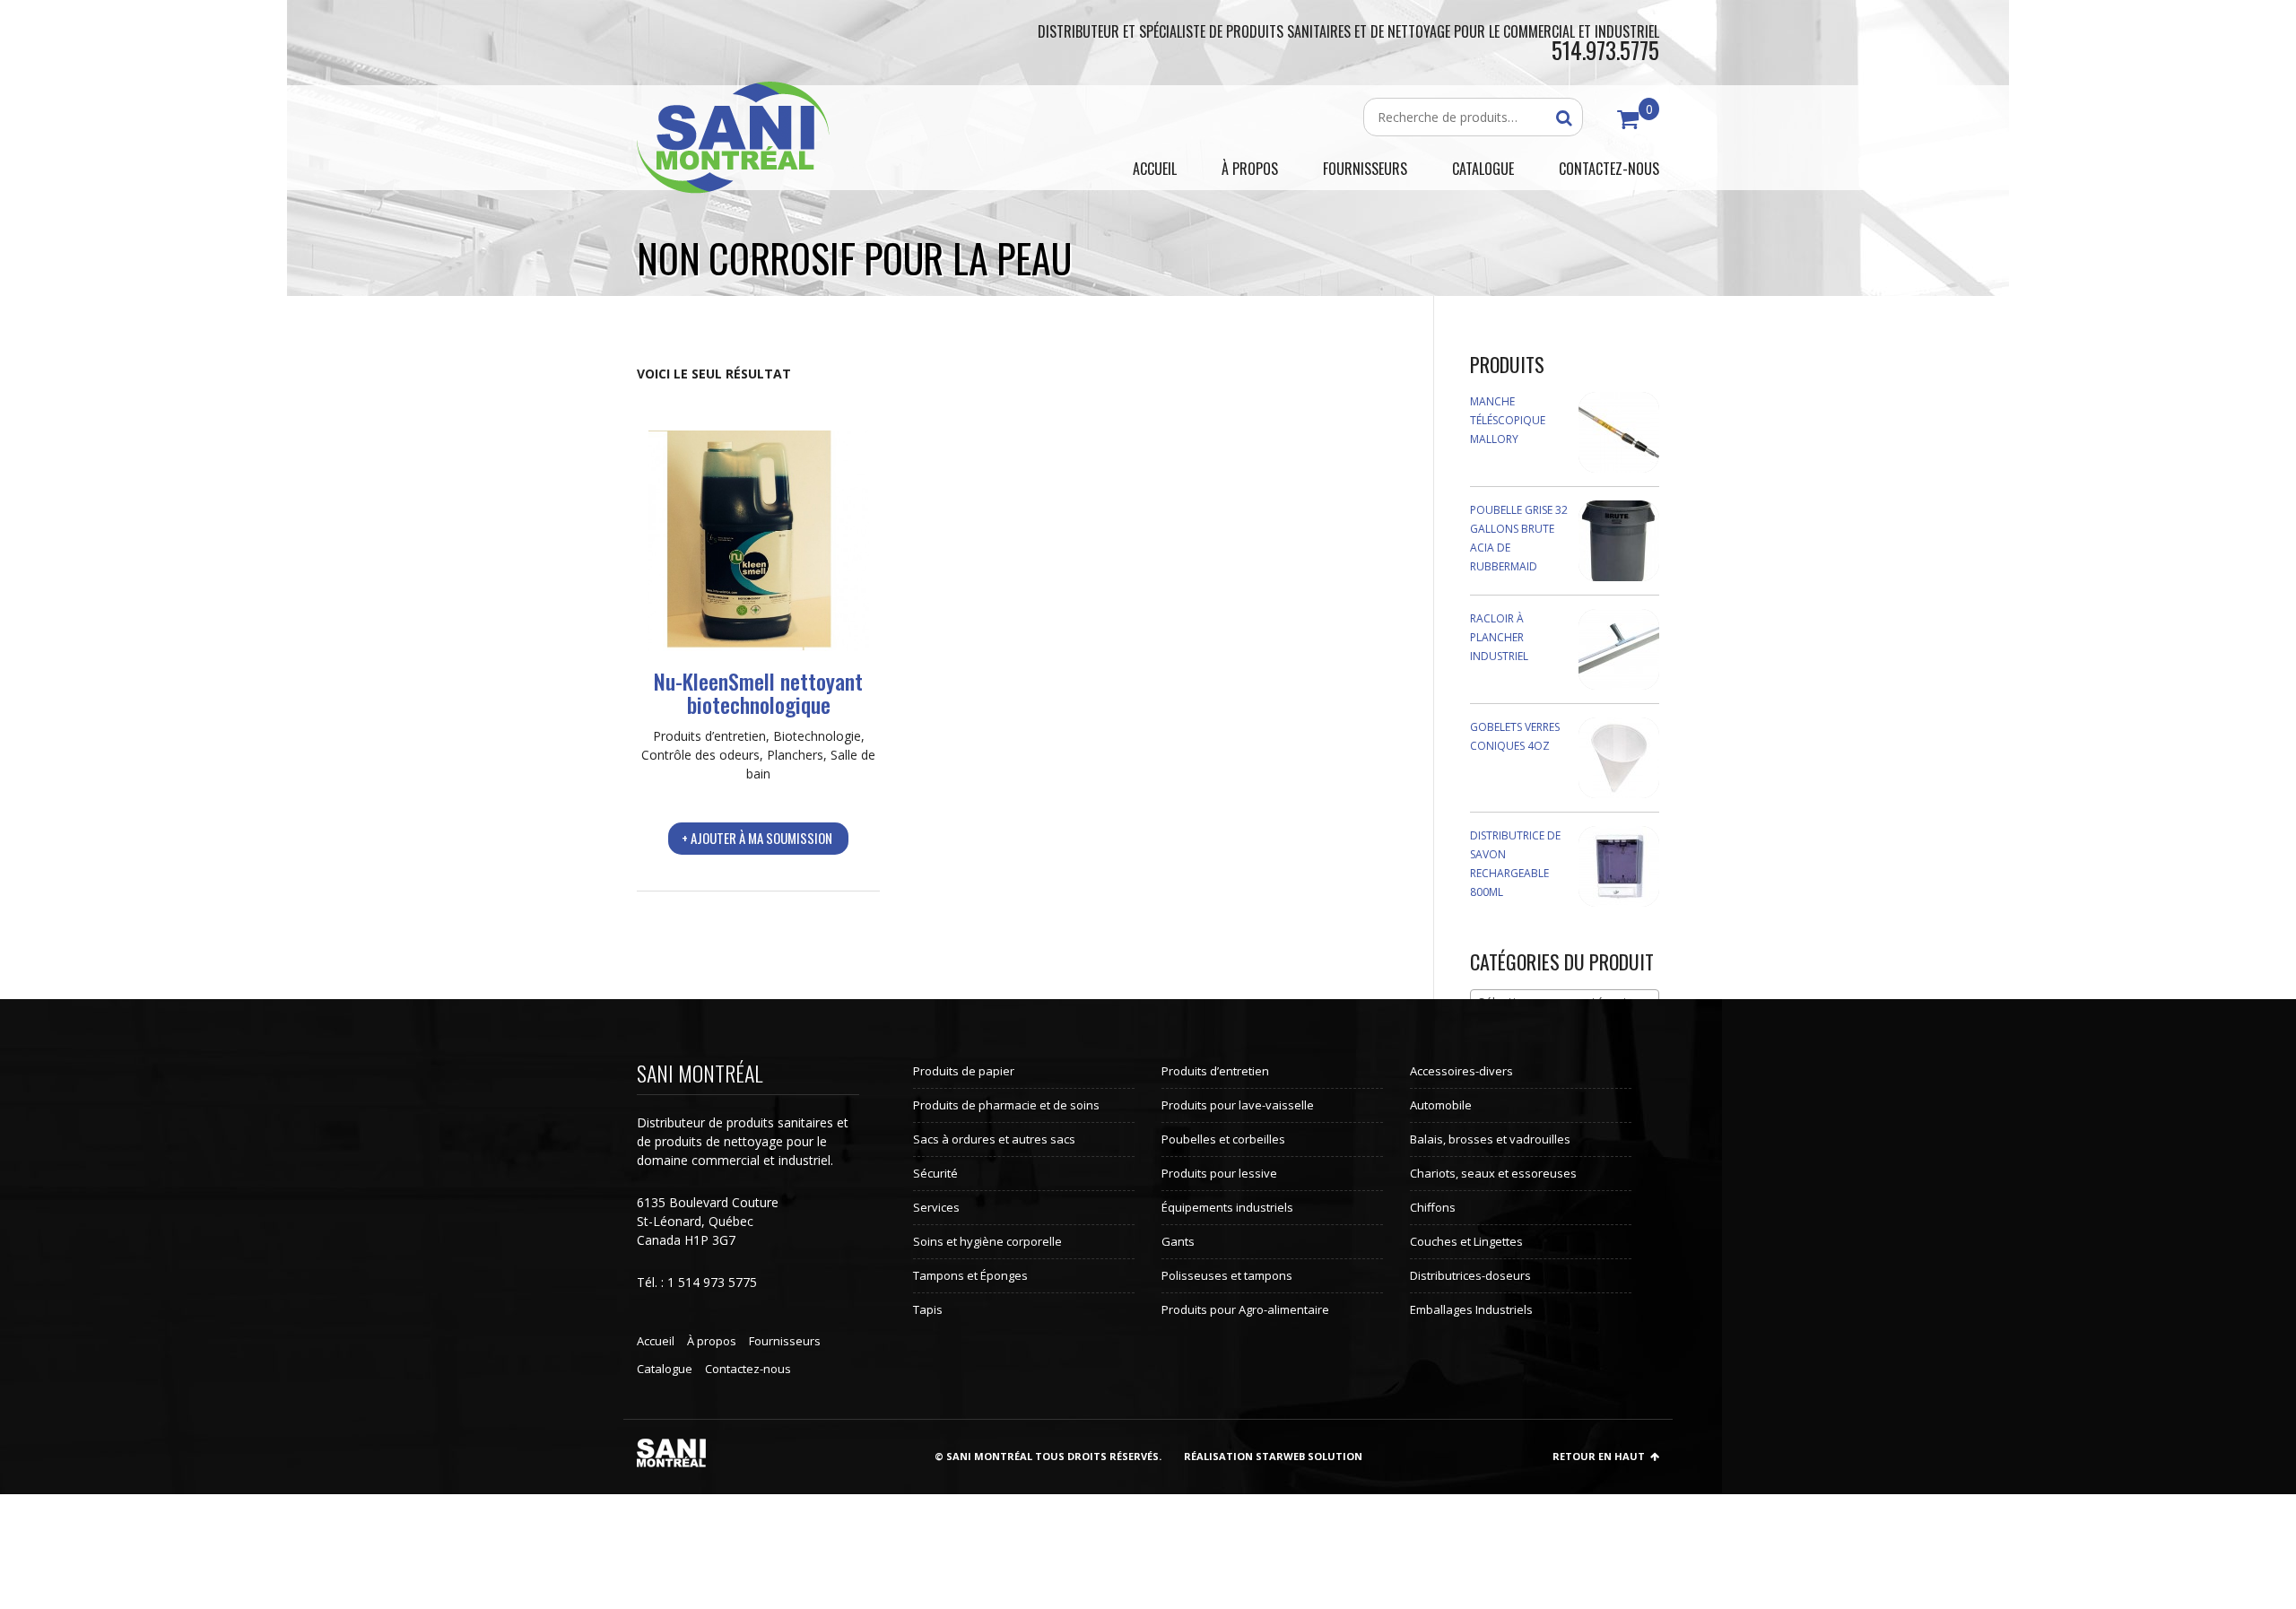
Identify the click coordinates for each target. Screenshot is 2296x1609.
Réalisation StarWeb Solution (1273, 1456)
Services (936, 1207)
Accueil (656, 1341)
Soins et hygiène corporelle (987, 1241)
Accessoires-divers (1461, 1071)
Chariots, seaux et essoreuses (1493, 1173)
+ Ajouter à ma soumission (757, 838)
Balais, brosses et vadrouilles (1490, 1139)
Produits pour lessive (1219, 1173)
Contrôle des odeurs (700, 755)
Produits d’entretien (709, 736)
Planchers (795, 755)
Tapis (928, 1309)
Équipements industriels (1227, 1207)
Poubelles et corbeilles (1223, 1139)
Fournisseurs (785, 1341)
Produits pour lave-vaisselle (1238, 1105)
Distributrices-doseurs (1470, 1275)
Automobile (1441, 1105)
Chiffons (1433, 1207)
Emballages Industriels (1471, 1309)
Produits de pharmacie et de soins (1006, 1105)
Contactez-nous (748, 1369)
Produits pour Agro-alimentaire (1245, 1309)
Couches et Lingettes (1466, 1241)
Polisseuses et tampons (1227, 1275)
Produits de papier (964, 1071)
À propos (712, 1341)
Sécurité (935, 1173)
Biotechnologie (817, 736)
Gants (1178, 1241)
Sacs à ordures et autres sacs (994, 1139)
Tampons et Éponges (970, 1275)
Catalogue (665, 1369)
